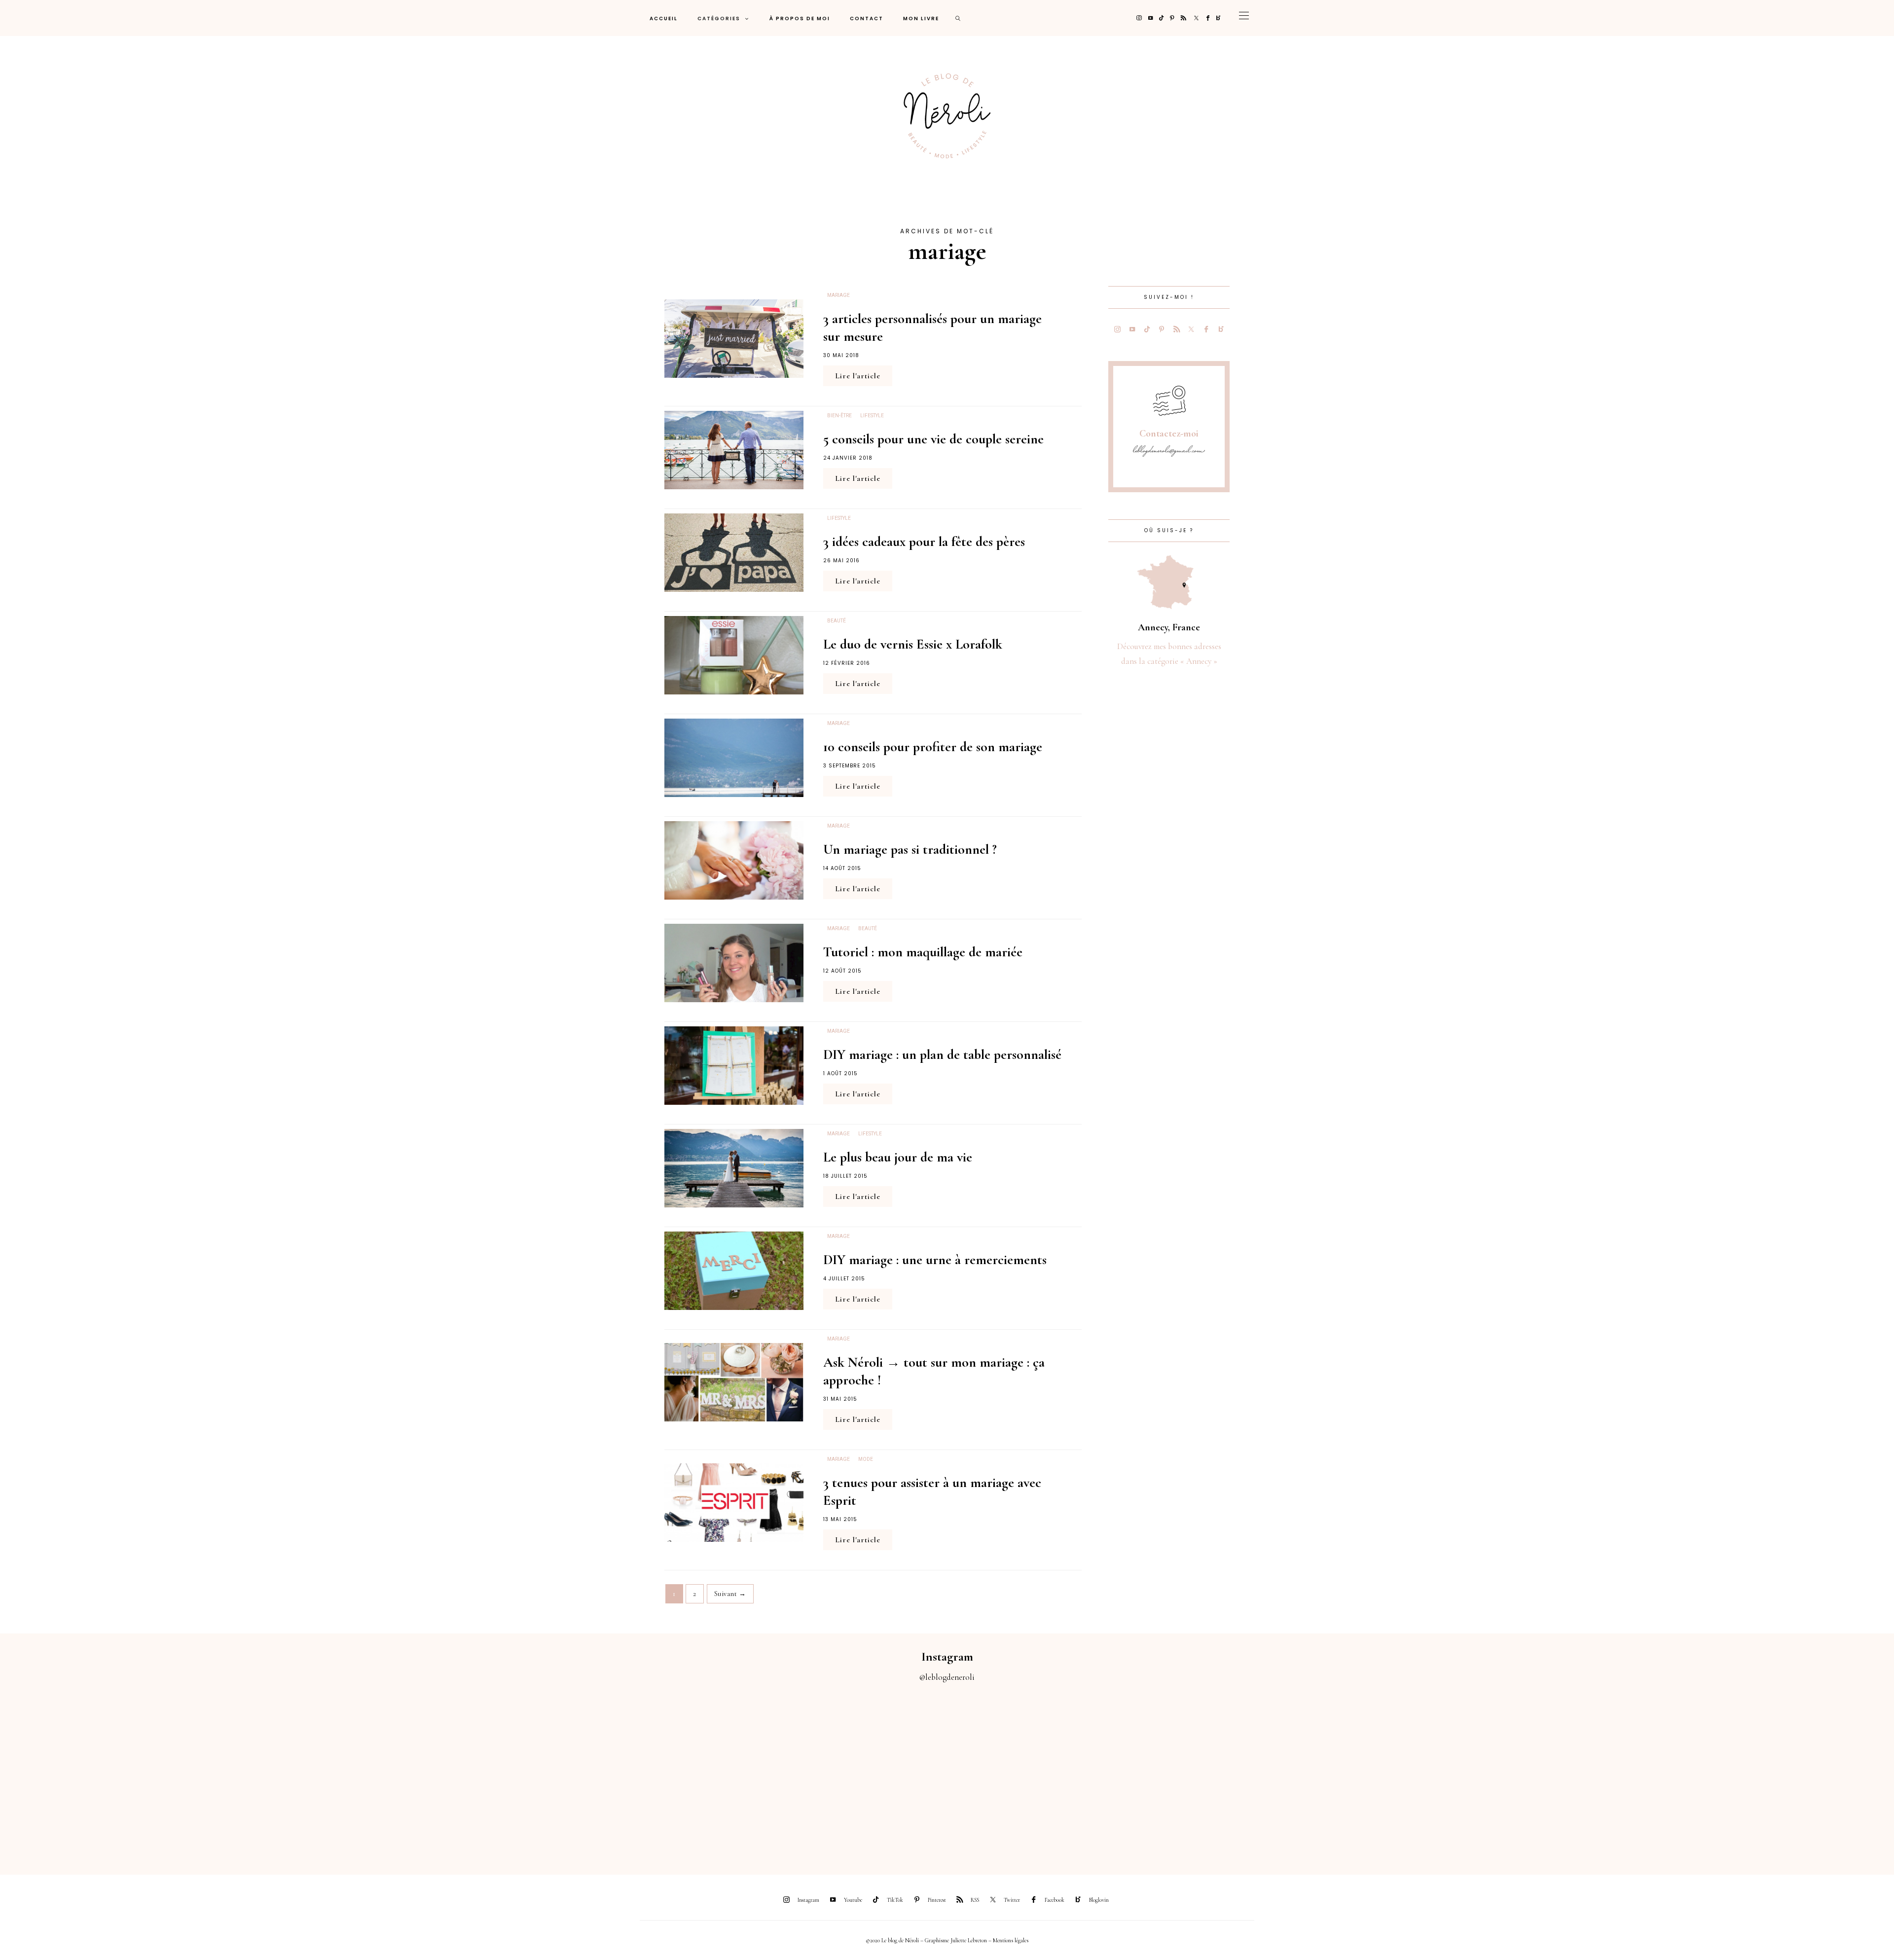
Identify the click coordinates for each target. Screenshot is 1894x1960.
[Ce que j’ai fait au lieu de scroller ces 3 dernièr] (118, 1773)
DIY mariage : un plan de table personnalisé (942, 1054)
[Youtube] (1150, 18)
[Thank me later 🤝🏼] (1776, 1773)
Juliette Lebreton (969, 1940)
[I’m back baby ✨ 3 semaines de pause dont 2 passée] (592, 1773)
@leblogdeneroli (947, 1677)
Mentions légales (1011, 1940)
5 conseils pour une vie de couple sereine (933, 439)
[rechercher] (958, 18)
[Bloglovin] (1219, 18)
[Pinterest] (1172, 18)
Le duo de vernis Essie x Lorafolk (913, 644)
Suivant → (730, 1594)
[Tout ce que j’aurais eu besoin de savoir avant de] (1539, 1773)
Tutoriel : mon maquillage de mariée (923, 952)
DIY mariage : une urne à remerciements (935, 1260)
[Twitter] (1196, 18)
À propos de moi (800, 18)
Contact (867, 18)
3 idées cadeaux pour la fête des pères (924, 542)
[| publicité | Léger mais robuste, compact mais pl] (1065, 1773)
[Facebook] (1208, 18)
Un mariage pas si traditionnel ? (910, 849)
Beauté (837, 621)
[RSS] (1184, 18)
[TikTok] (1161, 18)
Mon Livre (921, 18)
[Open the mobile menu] (1244, 18)
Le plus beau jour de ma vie (898, 1157)
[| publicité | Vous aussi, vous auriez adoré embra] (1302, 1773)
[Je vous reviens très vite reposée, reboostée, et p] (829, 1773)
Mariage (838, 295)
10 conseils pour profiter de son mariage (933, 747)
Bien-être (839, 416)
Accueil (664, 18)
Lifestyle (872, 416)
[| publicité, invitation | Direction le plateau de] (355, 1773)
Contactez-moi (1169, 434)
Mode (866, 1459)
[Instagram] (1139, 18)
